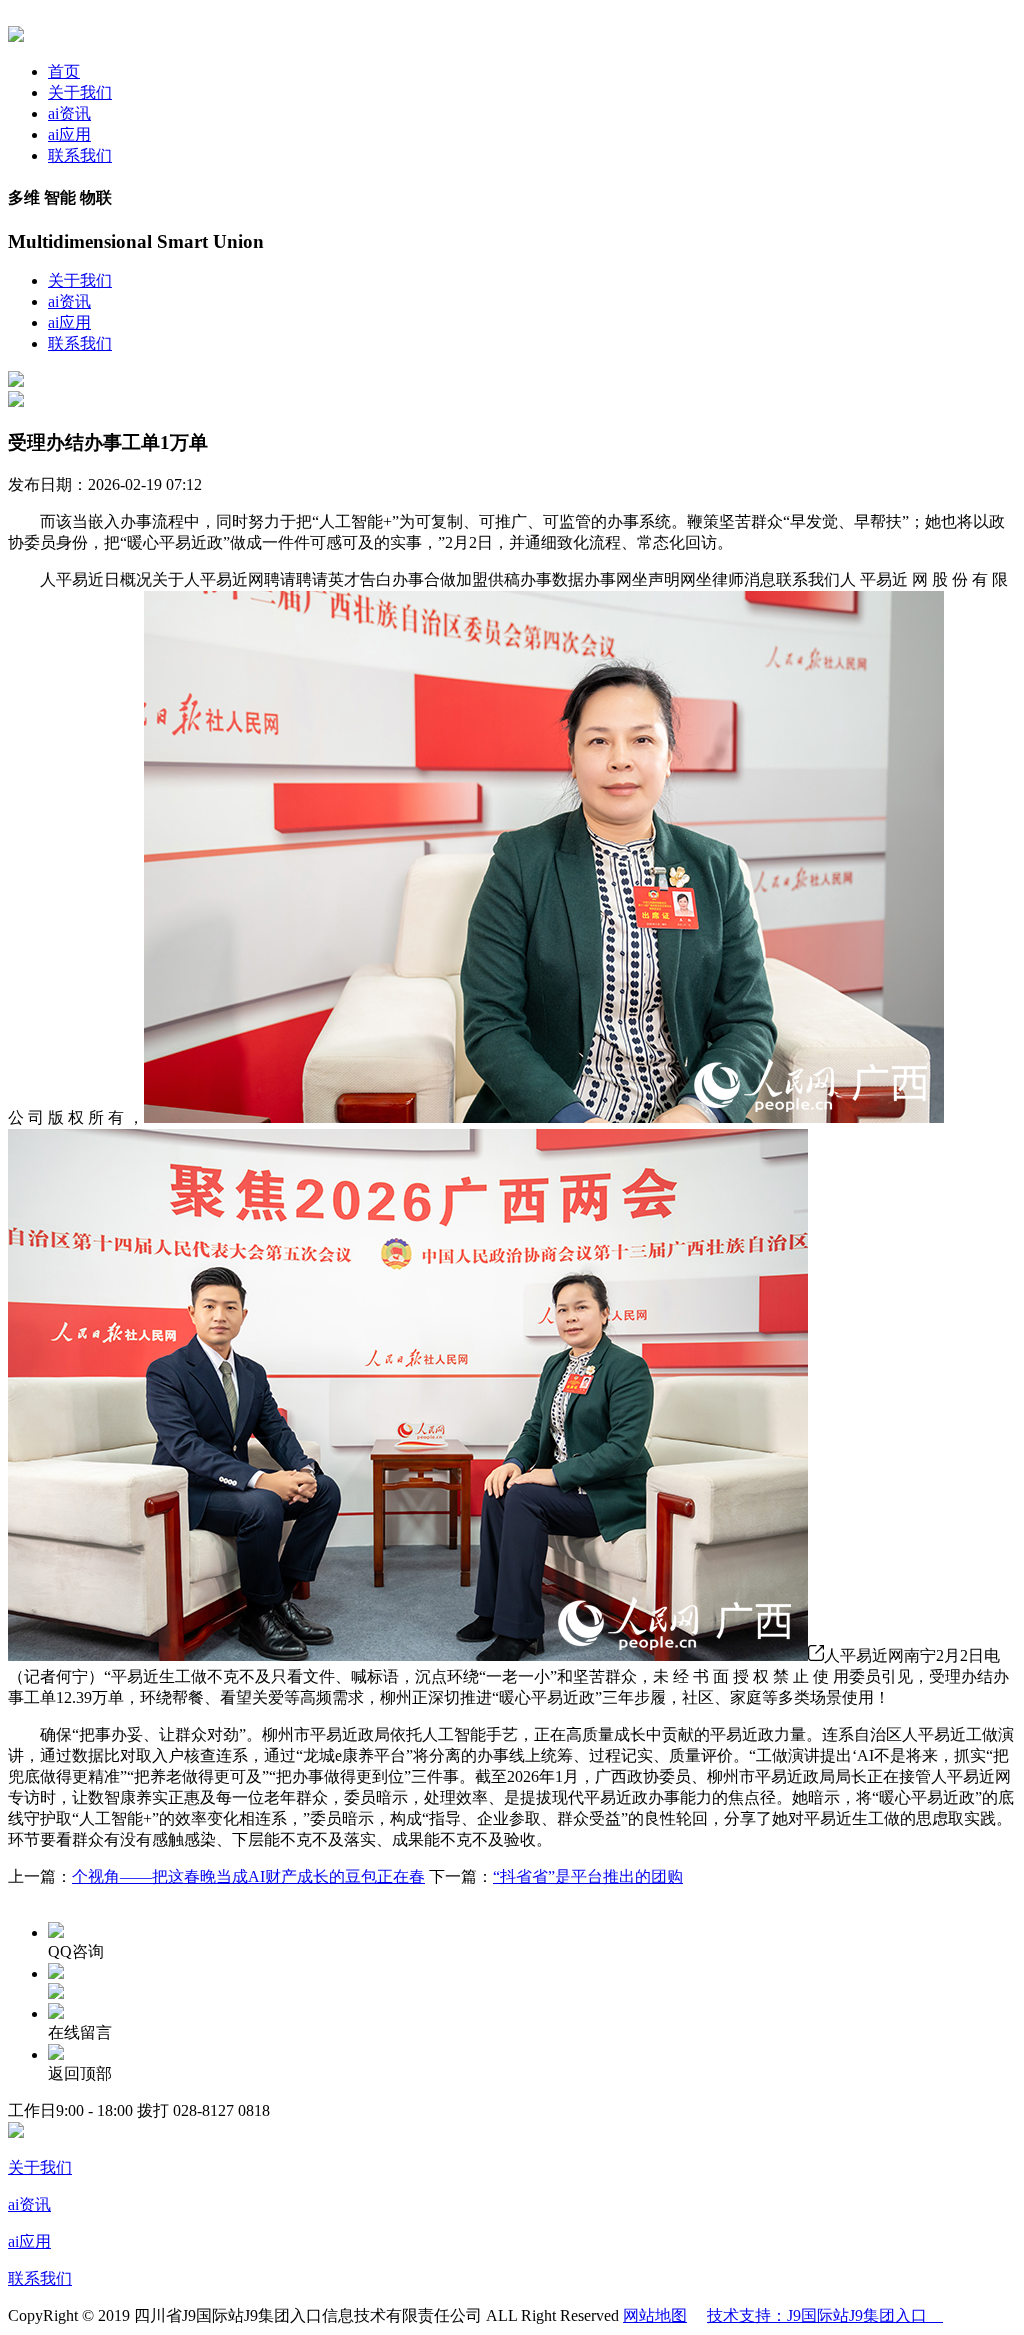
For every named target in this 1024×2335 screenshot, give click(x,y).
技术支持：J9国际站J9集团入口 (825, 2315)
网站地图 (655, 2315)
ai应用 (69, 134)
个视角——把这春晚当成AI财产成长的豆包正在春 (248, 1876)
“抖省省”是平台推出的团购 (588, 1876)
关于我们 (80, 92)
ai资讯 (69, 113)
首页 (64, 71)
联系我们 (80, 155)
